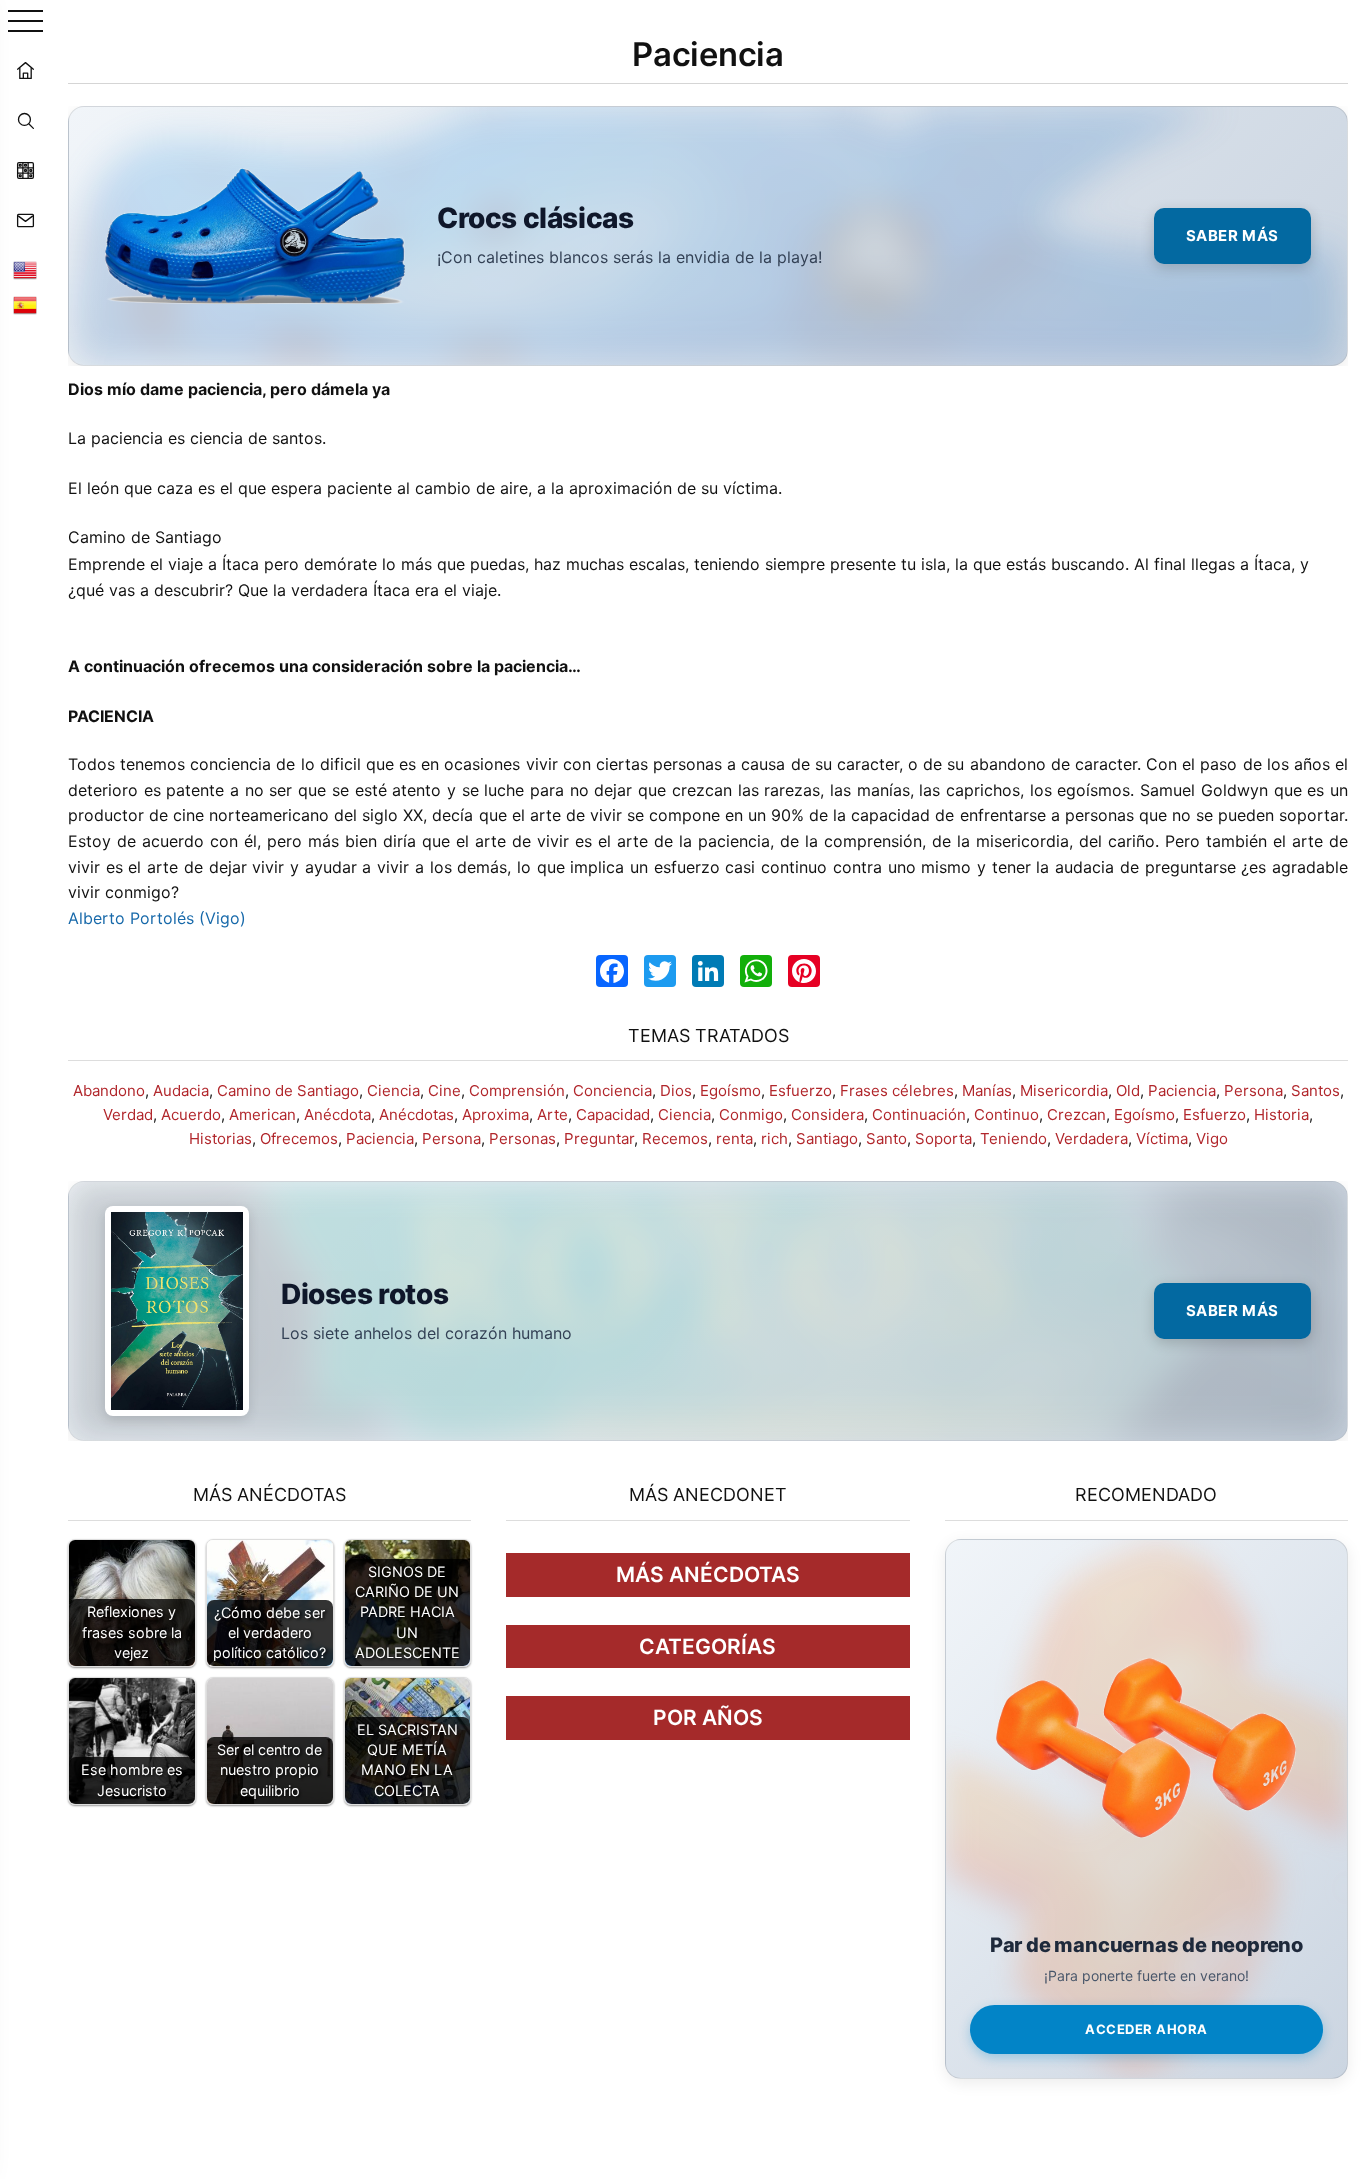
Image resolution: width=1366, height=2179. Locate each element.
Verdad (128, 1114)
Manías (987, 1090)
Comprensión (517, 1090)
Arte (552, 1114)
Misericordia (1064, 1090)
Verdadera (1091, 1138)
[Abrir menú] (25, 22)
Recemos (675, 1138)
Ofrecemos (299, 1138)
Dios (676, 1090)
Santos (1315, 1090)
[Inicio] (25, 70)
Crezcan (1076, 1114)
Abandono (109, 1090)
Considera (827, 1114)
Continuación (919, 1114)
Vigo (1212, 1138)
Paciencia (1182, 1090)
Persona (1253, 1090)
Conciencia (612, 1090)
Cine (444, 1090)
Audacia (181, 1090)
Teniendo (1013, 1138)
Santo (886, 1138)
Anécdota (337, 1114)
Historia (1281, 1114)
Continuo (1006, 1114)
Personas (522, 1138)
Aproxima (495, 1114)
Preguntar (599, 1138)
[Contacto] (25, 220)
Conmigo (751, 1114)
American (262, 1114)
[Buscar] (25, 120)
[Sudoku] (25, 170)
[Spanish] (25, 305)
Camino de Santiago (288, 1090)
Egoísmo (730, 1090)
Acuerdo (191, 1114)
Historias (220, 1138)
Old (1128, 1090)
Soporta (943, 1138)
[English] (25, 270)
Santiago (827, 1138)
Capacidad (613, 1114)
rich (774, 1138)
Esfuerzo (800, 1090)
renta (734, 1138)
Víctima (1162, 1138)
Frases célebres (897, 1090)
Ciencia (393, 1090)
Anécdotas (416, 1114)
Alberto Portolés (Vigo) (157, 918)
